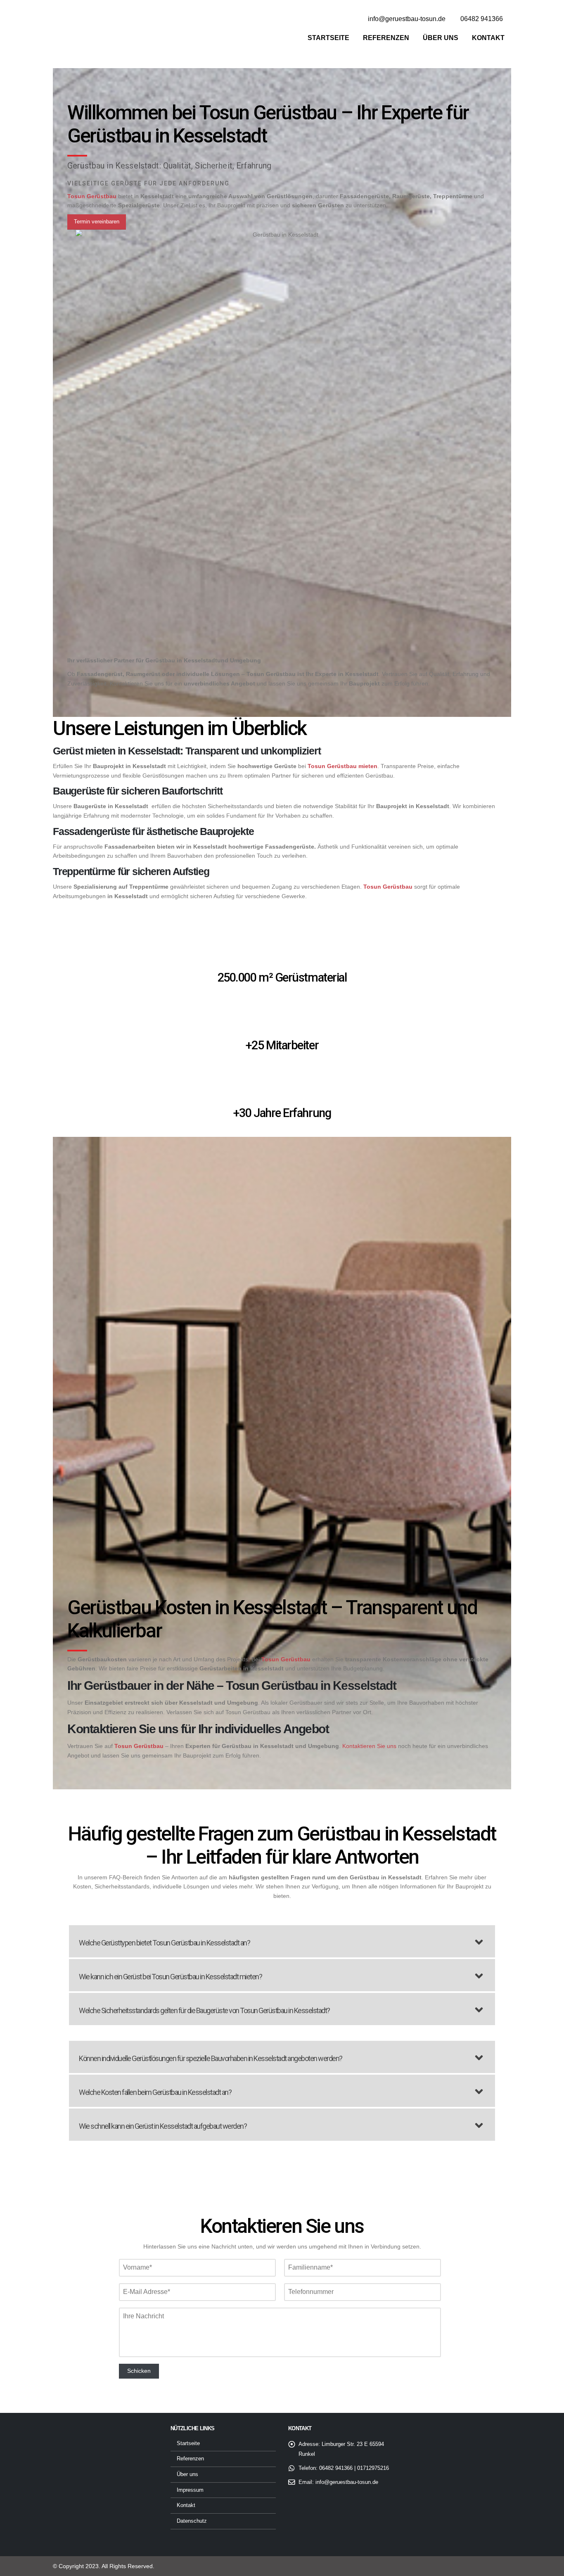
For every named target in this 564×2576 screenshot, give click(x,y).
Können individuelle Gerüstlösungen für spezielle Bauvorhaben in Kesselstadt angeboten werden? (211, 2058)
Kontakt (488, 38)
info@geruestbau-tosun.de (347, 2482)
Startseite (328, 38)
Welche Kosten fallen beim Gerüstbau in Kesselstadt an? (155, 2092)
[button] (282, 1941)
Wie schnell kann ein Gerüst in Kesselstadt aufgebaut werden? (163, 2126)
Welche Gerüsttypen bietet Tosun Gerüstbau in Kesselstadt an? (164, 1943)
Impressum (190, 2490)
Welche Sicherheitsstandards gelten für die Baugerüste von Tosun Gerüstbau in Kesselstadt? (204, 2010)
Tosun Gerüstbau (139, 1746)
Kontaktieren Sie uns (369, 1746)
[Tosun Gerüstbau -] (104, 30)
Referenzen (386, 38)
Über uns (441, 38)
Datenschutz (192, 2521)
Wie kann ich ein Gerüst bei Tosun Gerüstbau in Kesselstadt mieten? (170, 1977)
